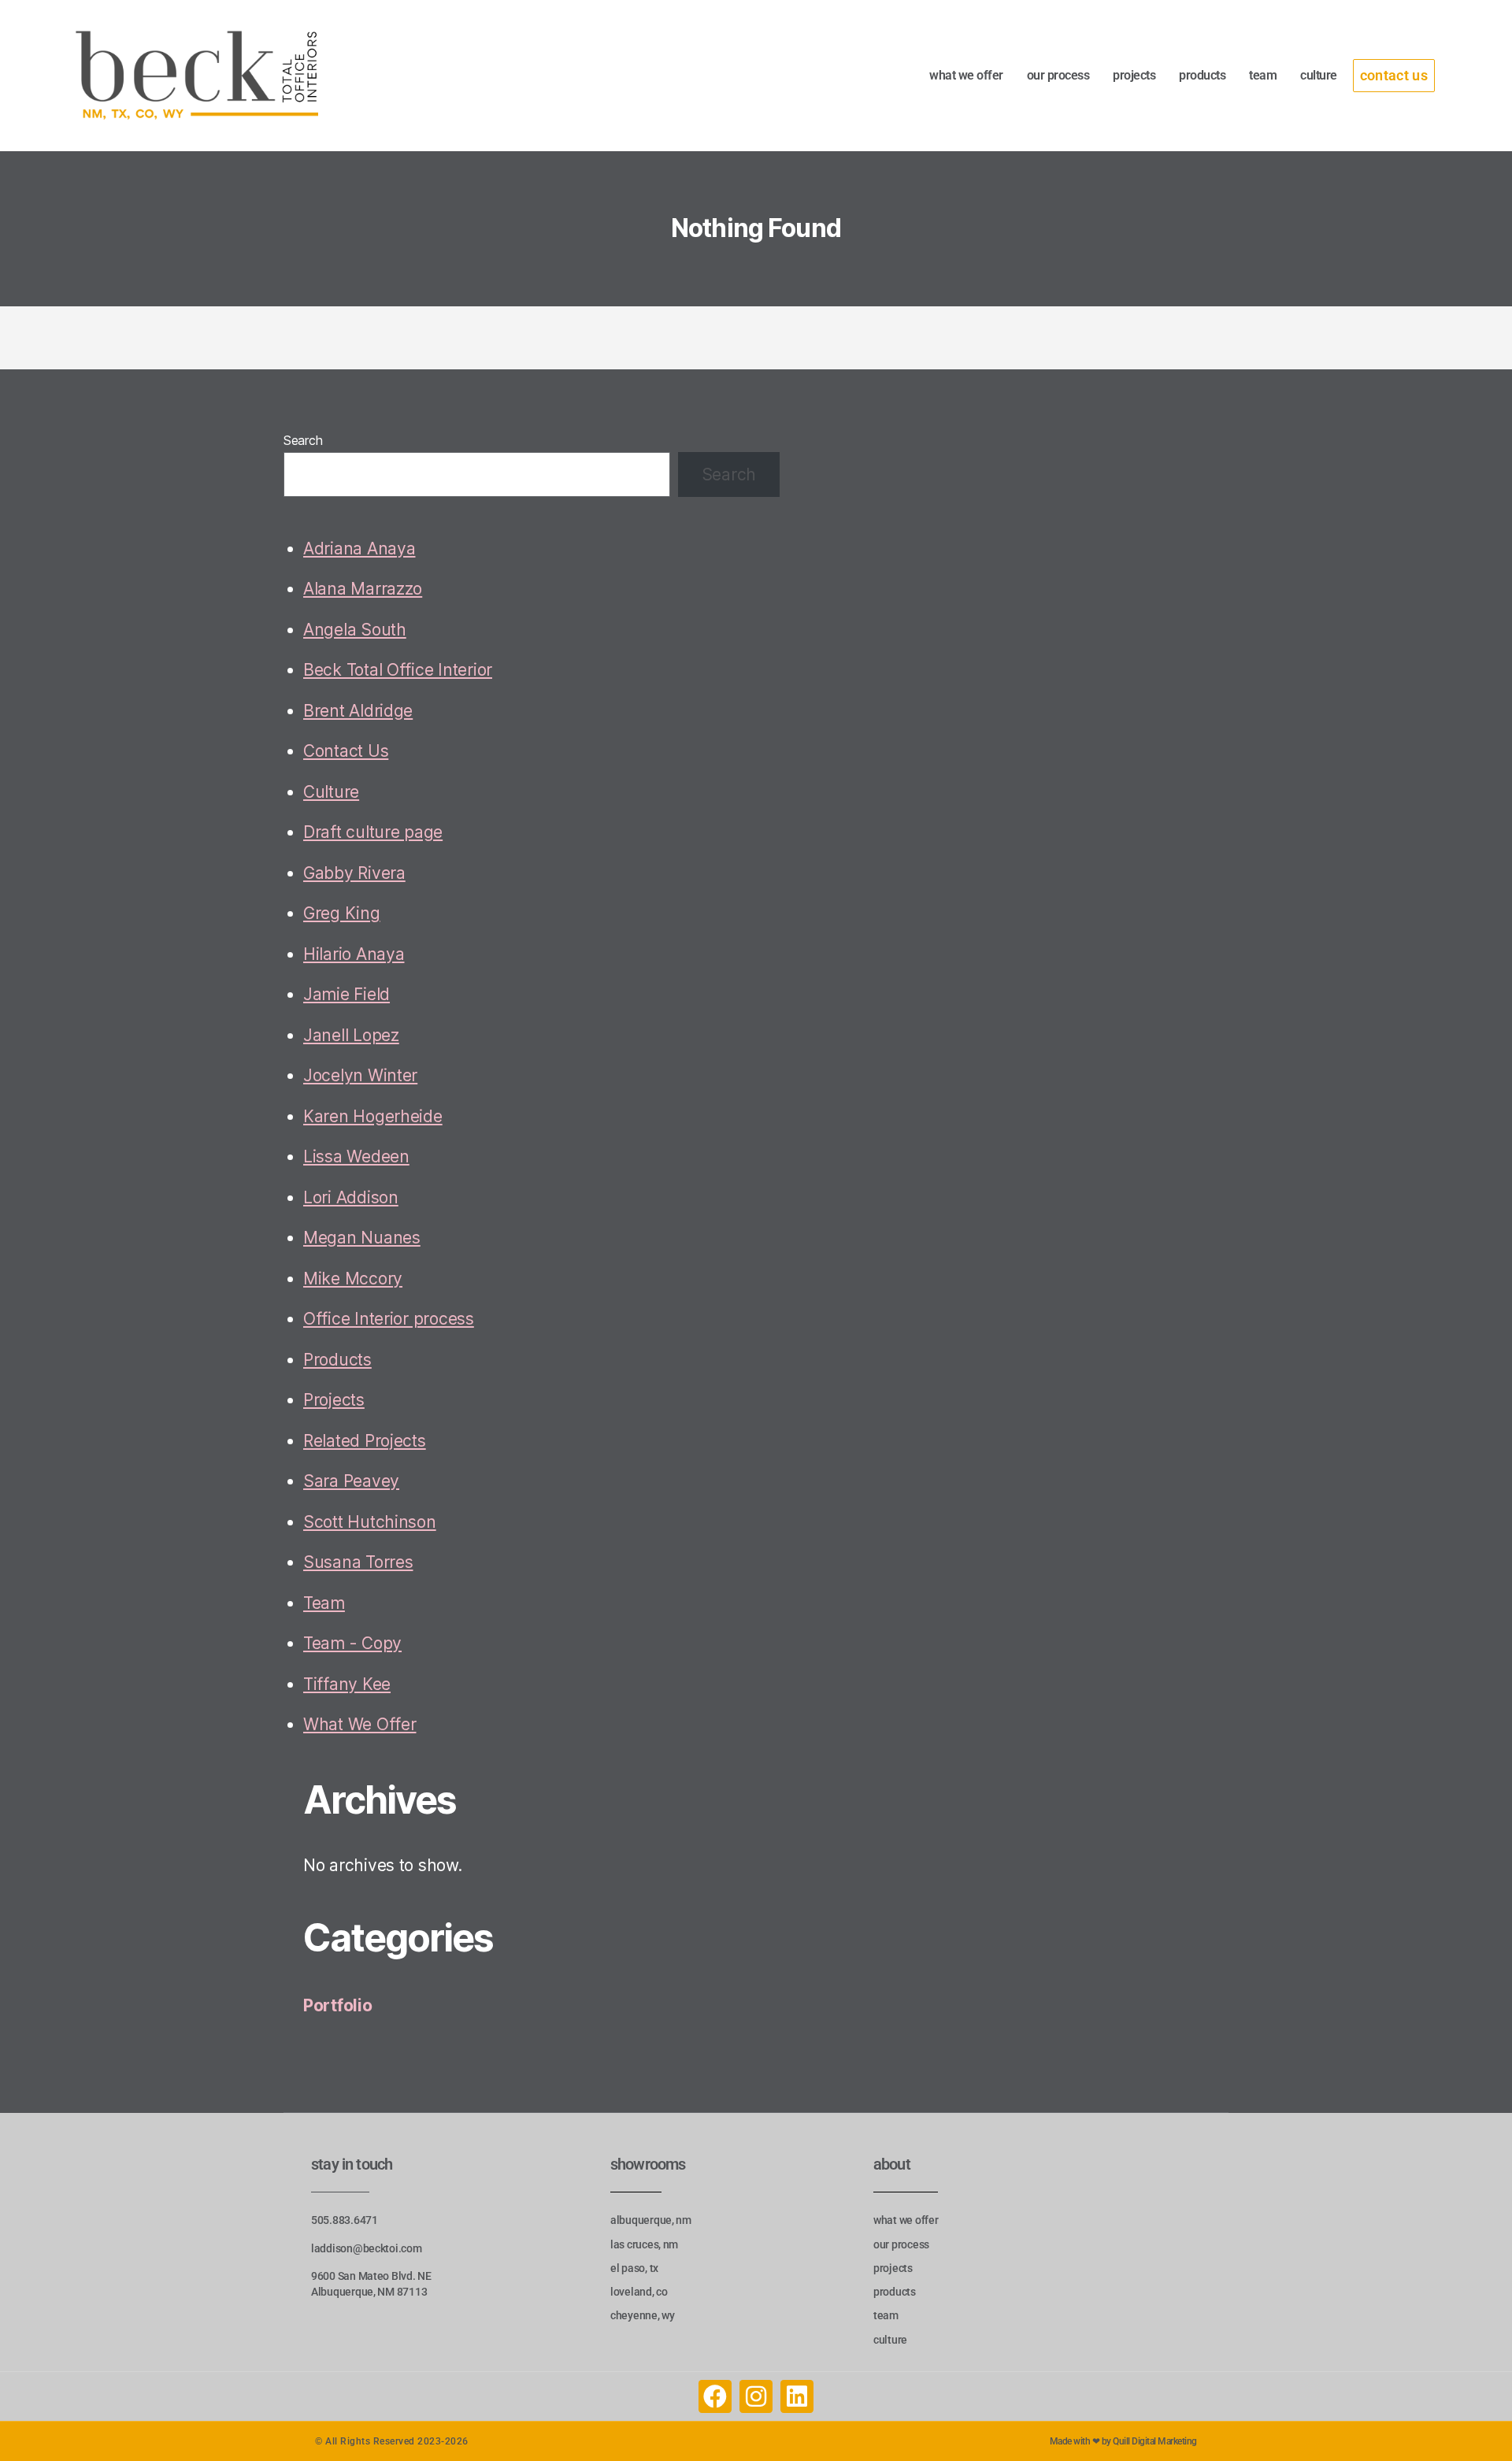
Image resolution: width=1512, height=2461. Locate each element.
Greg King (342, 913)
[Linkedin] (797, 2396)
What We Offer (360, 1724)
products (1202, 75)
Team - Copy (352, 1643)
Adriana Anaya (359, 549)
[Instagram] (756, 2396)
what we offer (966, 75)
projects (1134, 75)
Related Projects (365, 1441)
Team (324, 1603)
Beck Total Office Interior (398, 670)
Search (303, 440)
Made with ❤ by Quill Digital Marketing (1123, 2441)
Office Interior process (389, 1319)
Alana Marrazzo (363, 589)
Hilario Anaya (354, 954)
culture (1319, 75)
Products (337, 1360)
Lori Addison (351, 1197)
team (1263, 75)
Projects (334, 1400)
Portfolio (338, 2005)
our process (1058, 75)
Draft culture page (373, 832)
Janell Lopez (351, 1035)
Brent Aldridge (358, 711)
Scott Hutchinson (370, 1522)
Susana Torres (358, 1562)
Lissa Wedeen (356, 1156)
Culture (331, 792)
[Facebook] (715, 2396)
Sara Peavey (351, 1481)
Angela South (355, 630)
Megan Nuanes (362, 1238)
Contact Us (346, 751)
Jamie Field (346, 994)
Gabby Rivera (354, 873)
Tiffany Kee (347, 1684)
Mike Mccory (353, 1279)
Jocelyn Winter (360, 1075)
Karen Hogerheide (373, 1116)
